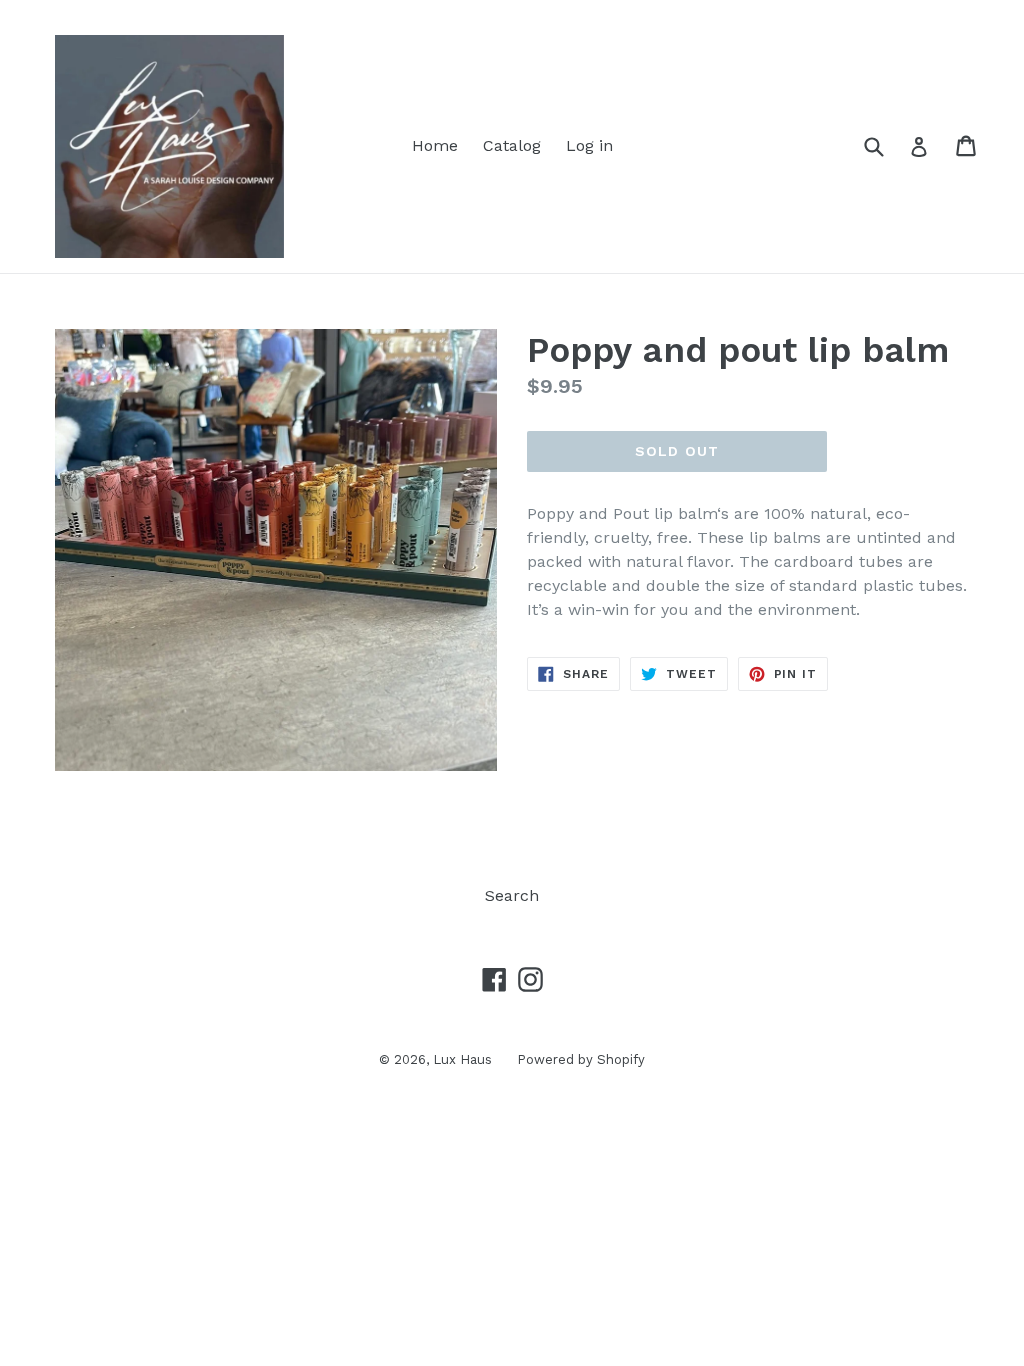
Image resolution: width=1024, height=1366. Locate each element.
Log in (589, 145)
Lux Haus (462, 1059)
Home (435, 145)
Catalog (512, 145)
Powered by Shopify (581, 1059)
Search (512, 895)
